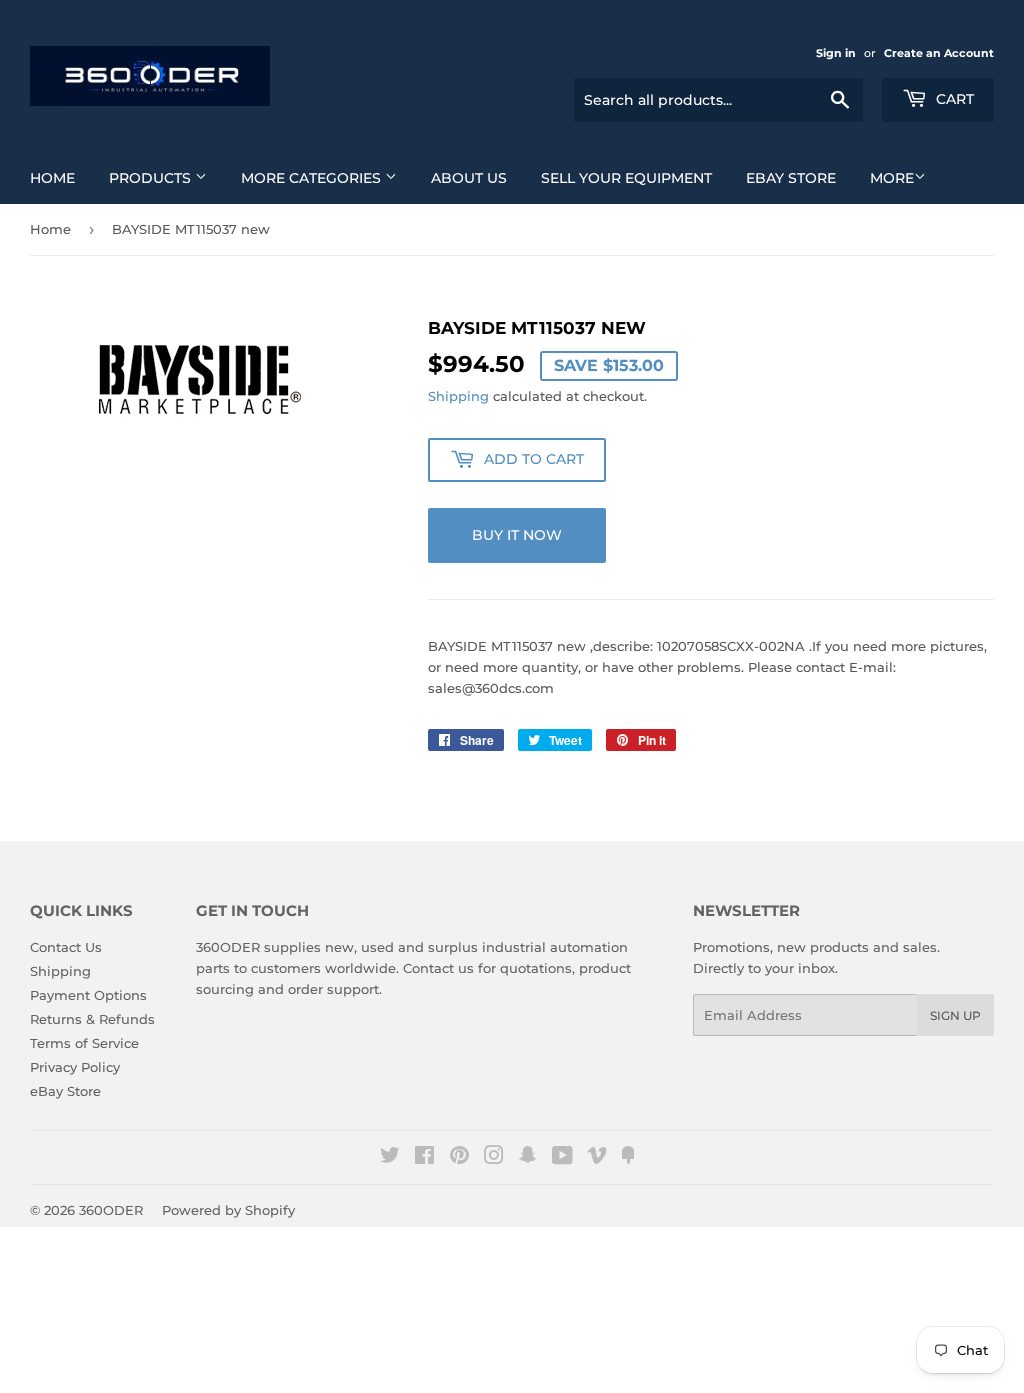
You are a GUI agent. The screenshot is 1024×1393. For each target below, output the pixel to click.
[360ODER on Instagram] (494, 1158)
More (892, 178)
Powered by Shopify (228, 1210)
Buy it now (517, 535)
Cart (953, 99)
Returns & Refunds (92, 1019)
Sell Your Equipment (626, 178)
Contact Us (66, 947)
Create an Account (939, 53)
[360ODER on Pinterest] (459, 1158)
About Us (469, 178)
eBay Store (791, 178)
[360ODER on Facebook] (424, 1158)
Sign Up (955, 1015)
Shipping (458, 396)
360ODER (111, 1210)
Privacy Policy (75, 1067)
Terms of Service (84, 1043)
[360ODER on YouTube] (562, 1158)
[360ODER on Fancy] (628, 1158)
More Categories (313, 178)
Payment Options (88, 995)
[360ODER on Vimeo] (597, 1158)
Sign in (836, 53)
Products (152, 178)
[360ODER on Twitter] (390, 1158)
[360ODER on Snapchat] (528, 1158)
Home (52, 178)
